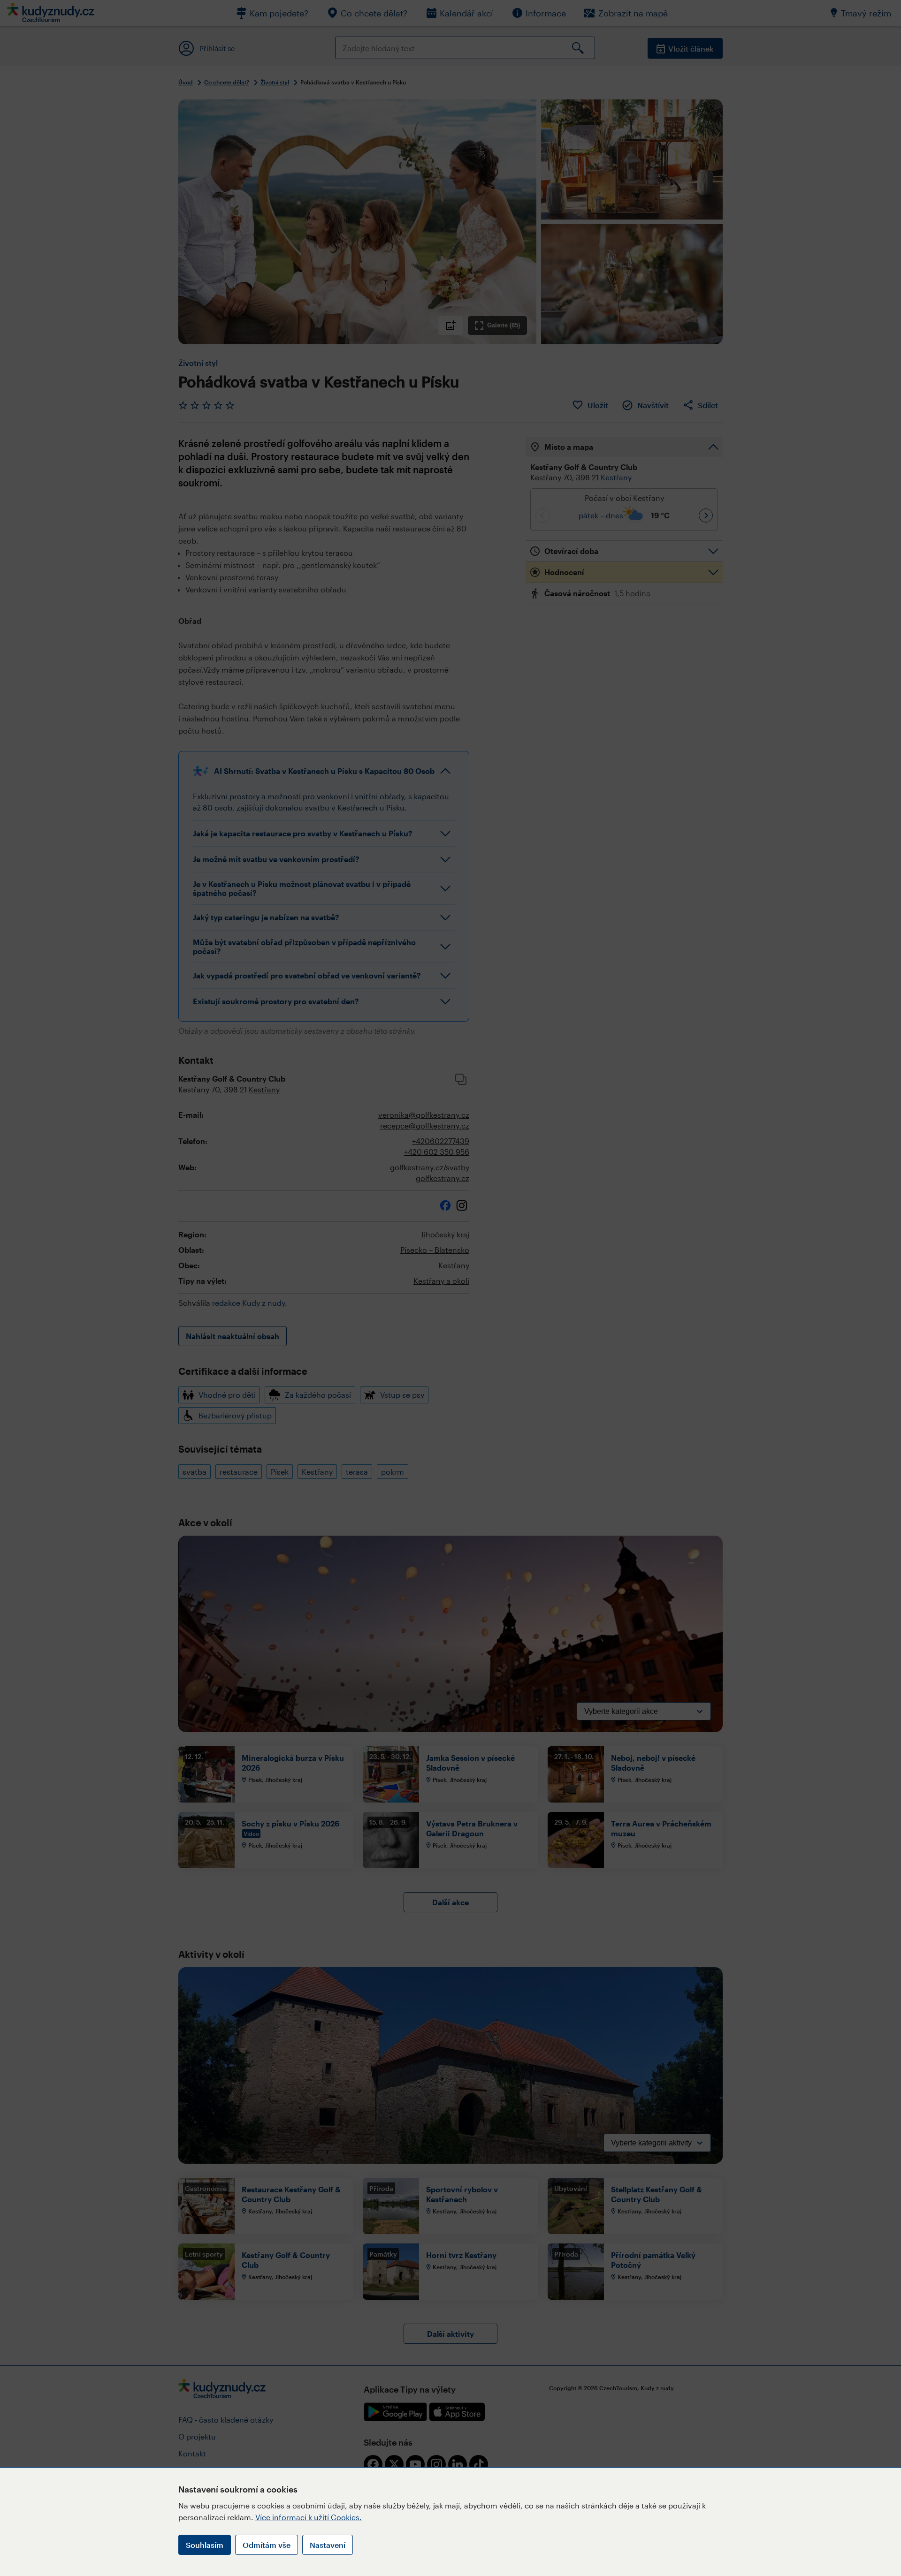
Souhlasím (205, 2545)
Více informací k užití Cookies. (309, 2517)
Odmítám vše (267, 2545)
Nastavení (328, 2545)
